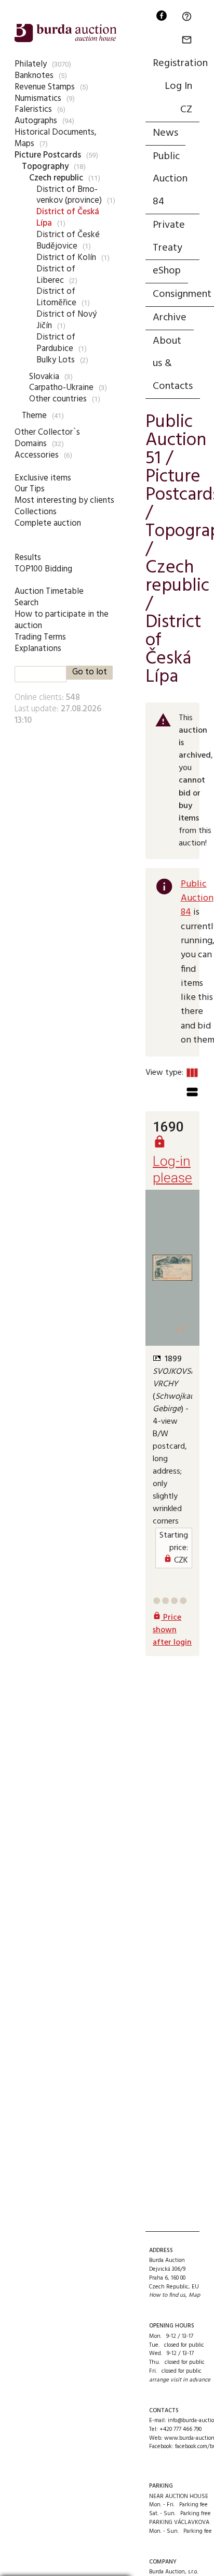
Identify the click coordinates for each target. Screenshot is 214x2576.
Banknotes (34, 76)
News (165, 133)
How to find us (167, 2295)
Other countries (58, 399)
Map (194, 2295)
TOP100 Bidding (43, 569)
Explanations (38, 649)
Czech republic (56, 178)
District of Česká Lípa (68, 218)
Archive (170, 318)
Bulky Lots (56, 360)
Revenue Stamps (45, 87)
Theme (34, 416)
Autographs (36, 121)
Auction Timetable (49, 591)
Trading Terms (40, 637)
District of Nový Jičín (66, 320)
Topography (45, 167)
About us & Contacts (173, 364)
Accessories (37, 455)
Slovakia (44, 377)
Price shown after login (172, 1630)
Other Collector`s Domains (47, 438)
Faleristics (33, 109)
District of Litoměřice (56, 297)
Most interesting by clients (64, 500)
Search (26, 603)
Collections (36, 512)
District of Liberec (56, 275)
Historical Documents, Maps (56, 138)
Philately (31, 64)
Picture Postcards (48, 155)
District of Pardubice (56, 343)
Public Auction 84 (170, 179)
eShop (167, 271)
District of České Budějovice (68, 240)
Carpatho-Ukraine (61, 388)
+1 (180, 1329)
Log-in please (172, 1161)
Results (28, 558)
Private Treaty (169, 237)
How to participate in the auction (62, 620)
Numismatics (38, 99)
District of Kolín (66, 258)
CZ (186, 110)
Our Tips (30, 489)
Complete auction (48, 523)
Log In (178, 86)
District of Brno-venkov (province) (69, 195)
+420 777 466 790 (180, 2429)
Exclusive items (43, 478)
